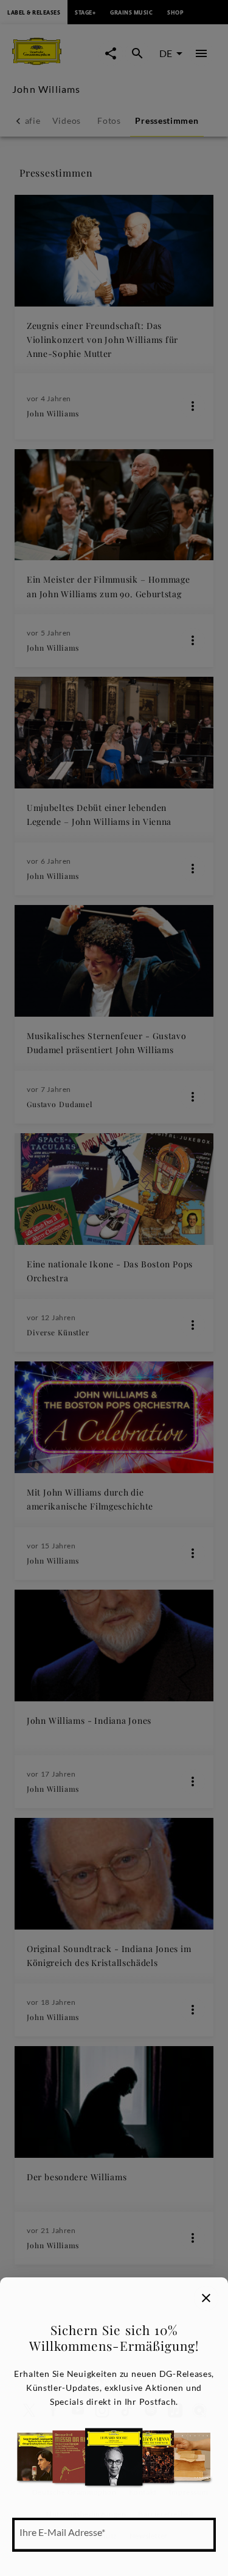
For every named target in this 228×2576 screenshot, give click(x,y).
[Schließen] (206, 2298)
